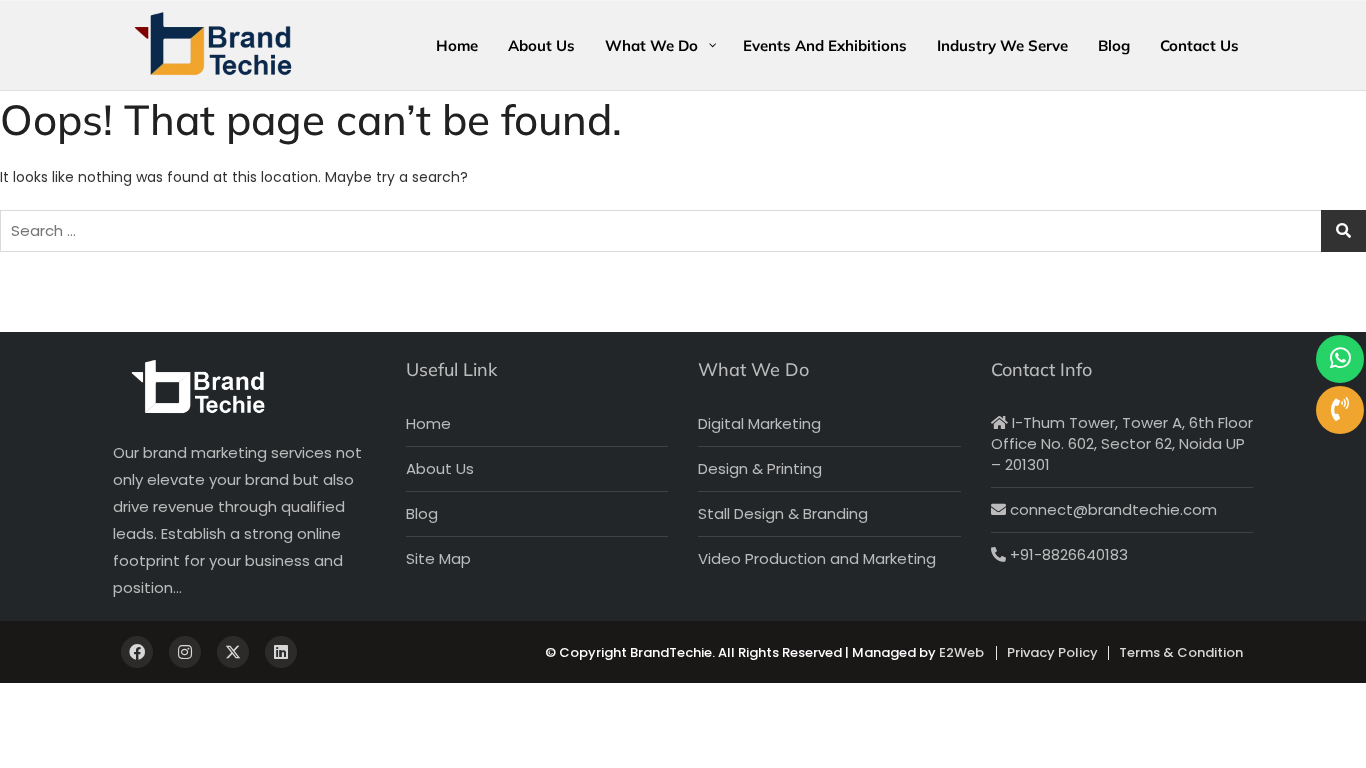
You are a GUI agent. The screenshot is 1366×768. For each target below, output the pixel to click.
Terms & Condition (1181, 652)
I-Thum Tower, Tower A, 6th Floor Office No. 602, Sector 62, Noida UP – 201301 (1122, 443)
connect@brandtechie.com (1111, 509)
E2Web (961, 652)
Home (428, 423)
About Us (440, 468)
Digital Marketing (759, 423)
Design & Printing (760, 468)
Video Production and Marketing (817, 558)
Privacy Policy (1052, 652)
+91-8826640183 (1067, 554)
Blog (422, 513)
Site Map (438, 558)
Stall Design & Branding (783, 513)
